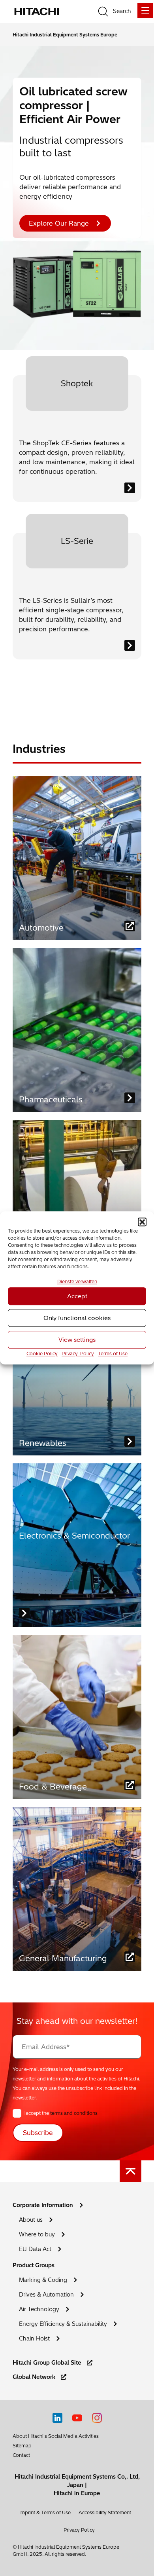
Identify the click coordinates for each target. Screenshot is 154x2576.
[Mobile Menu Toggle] (145, 11)
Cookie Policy (42, 1354)
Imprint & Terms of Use (45, 2512)
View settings (77, 1340)
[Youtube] (77, 2418)
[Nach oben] (131, 2171)
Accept (77, 1296)
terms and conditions (74, 2113)
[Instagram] (97, 2418)
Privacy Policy (79, 2530)
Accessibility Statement (105, 2512)
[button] (142, 1222)
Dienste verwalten (77, 1282)
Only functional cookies (77, 1318)
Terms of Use (113, 1354)
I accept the (60, 2113)
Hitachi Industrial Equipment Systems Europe (65, 35)
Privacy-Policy (78, 1354)
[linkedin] (57, 2418)
